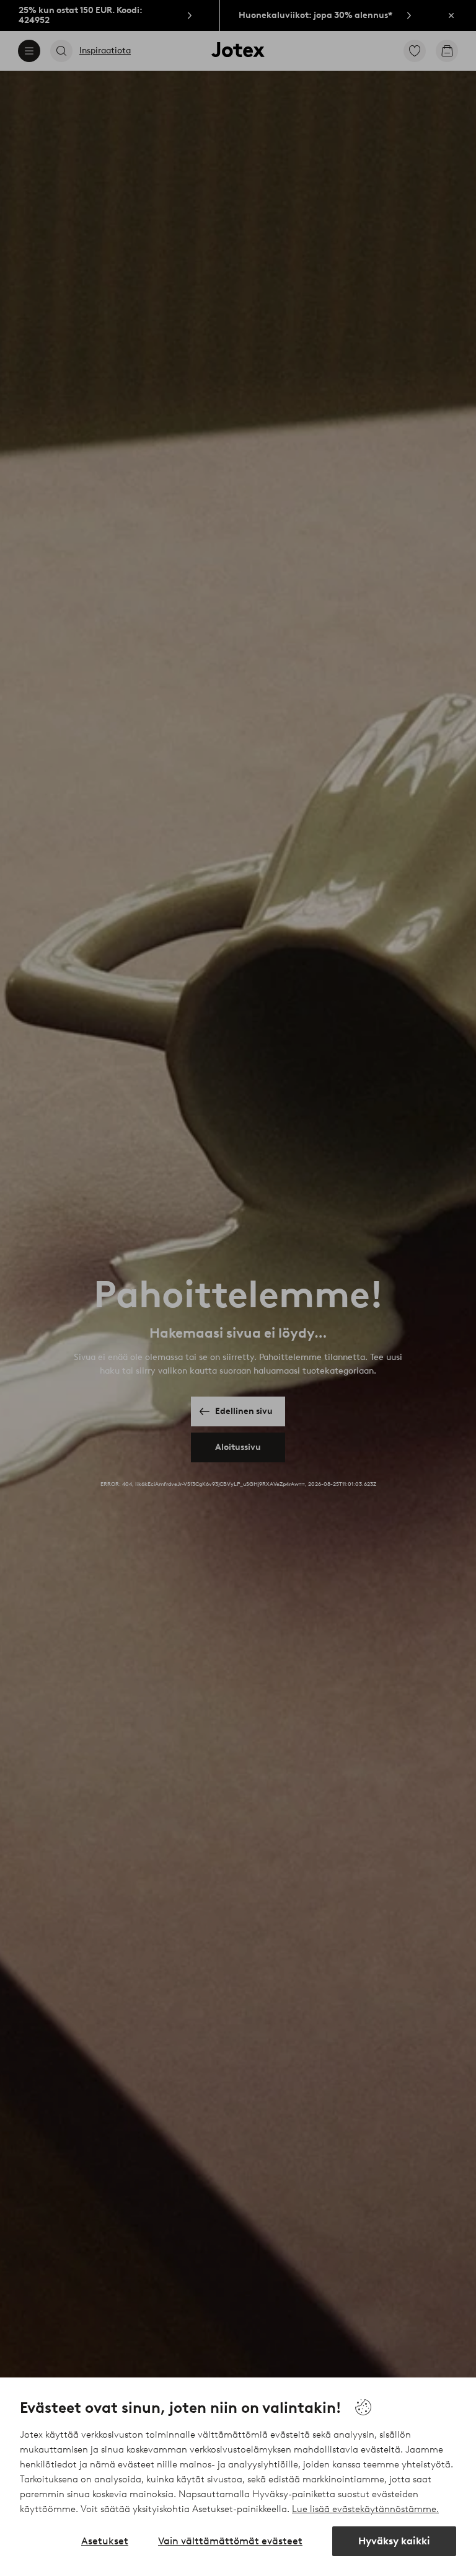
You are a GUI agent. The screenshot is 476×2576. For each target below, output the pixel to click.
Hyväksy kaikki (394, 2541)
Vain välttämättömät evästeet (230, 2541)
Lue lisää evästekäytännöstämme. (365, 2509)
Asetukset (105, 2541)
